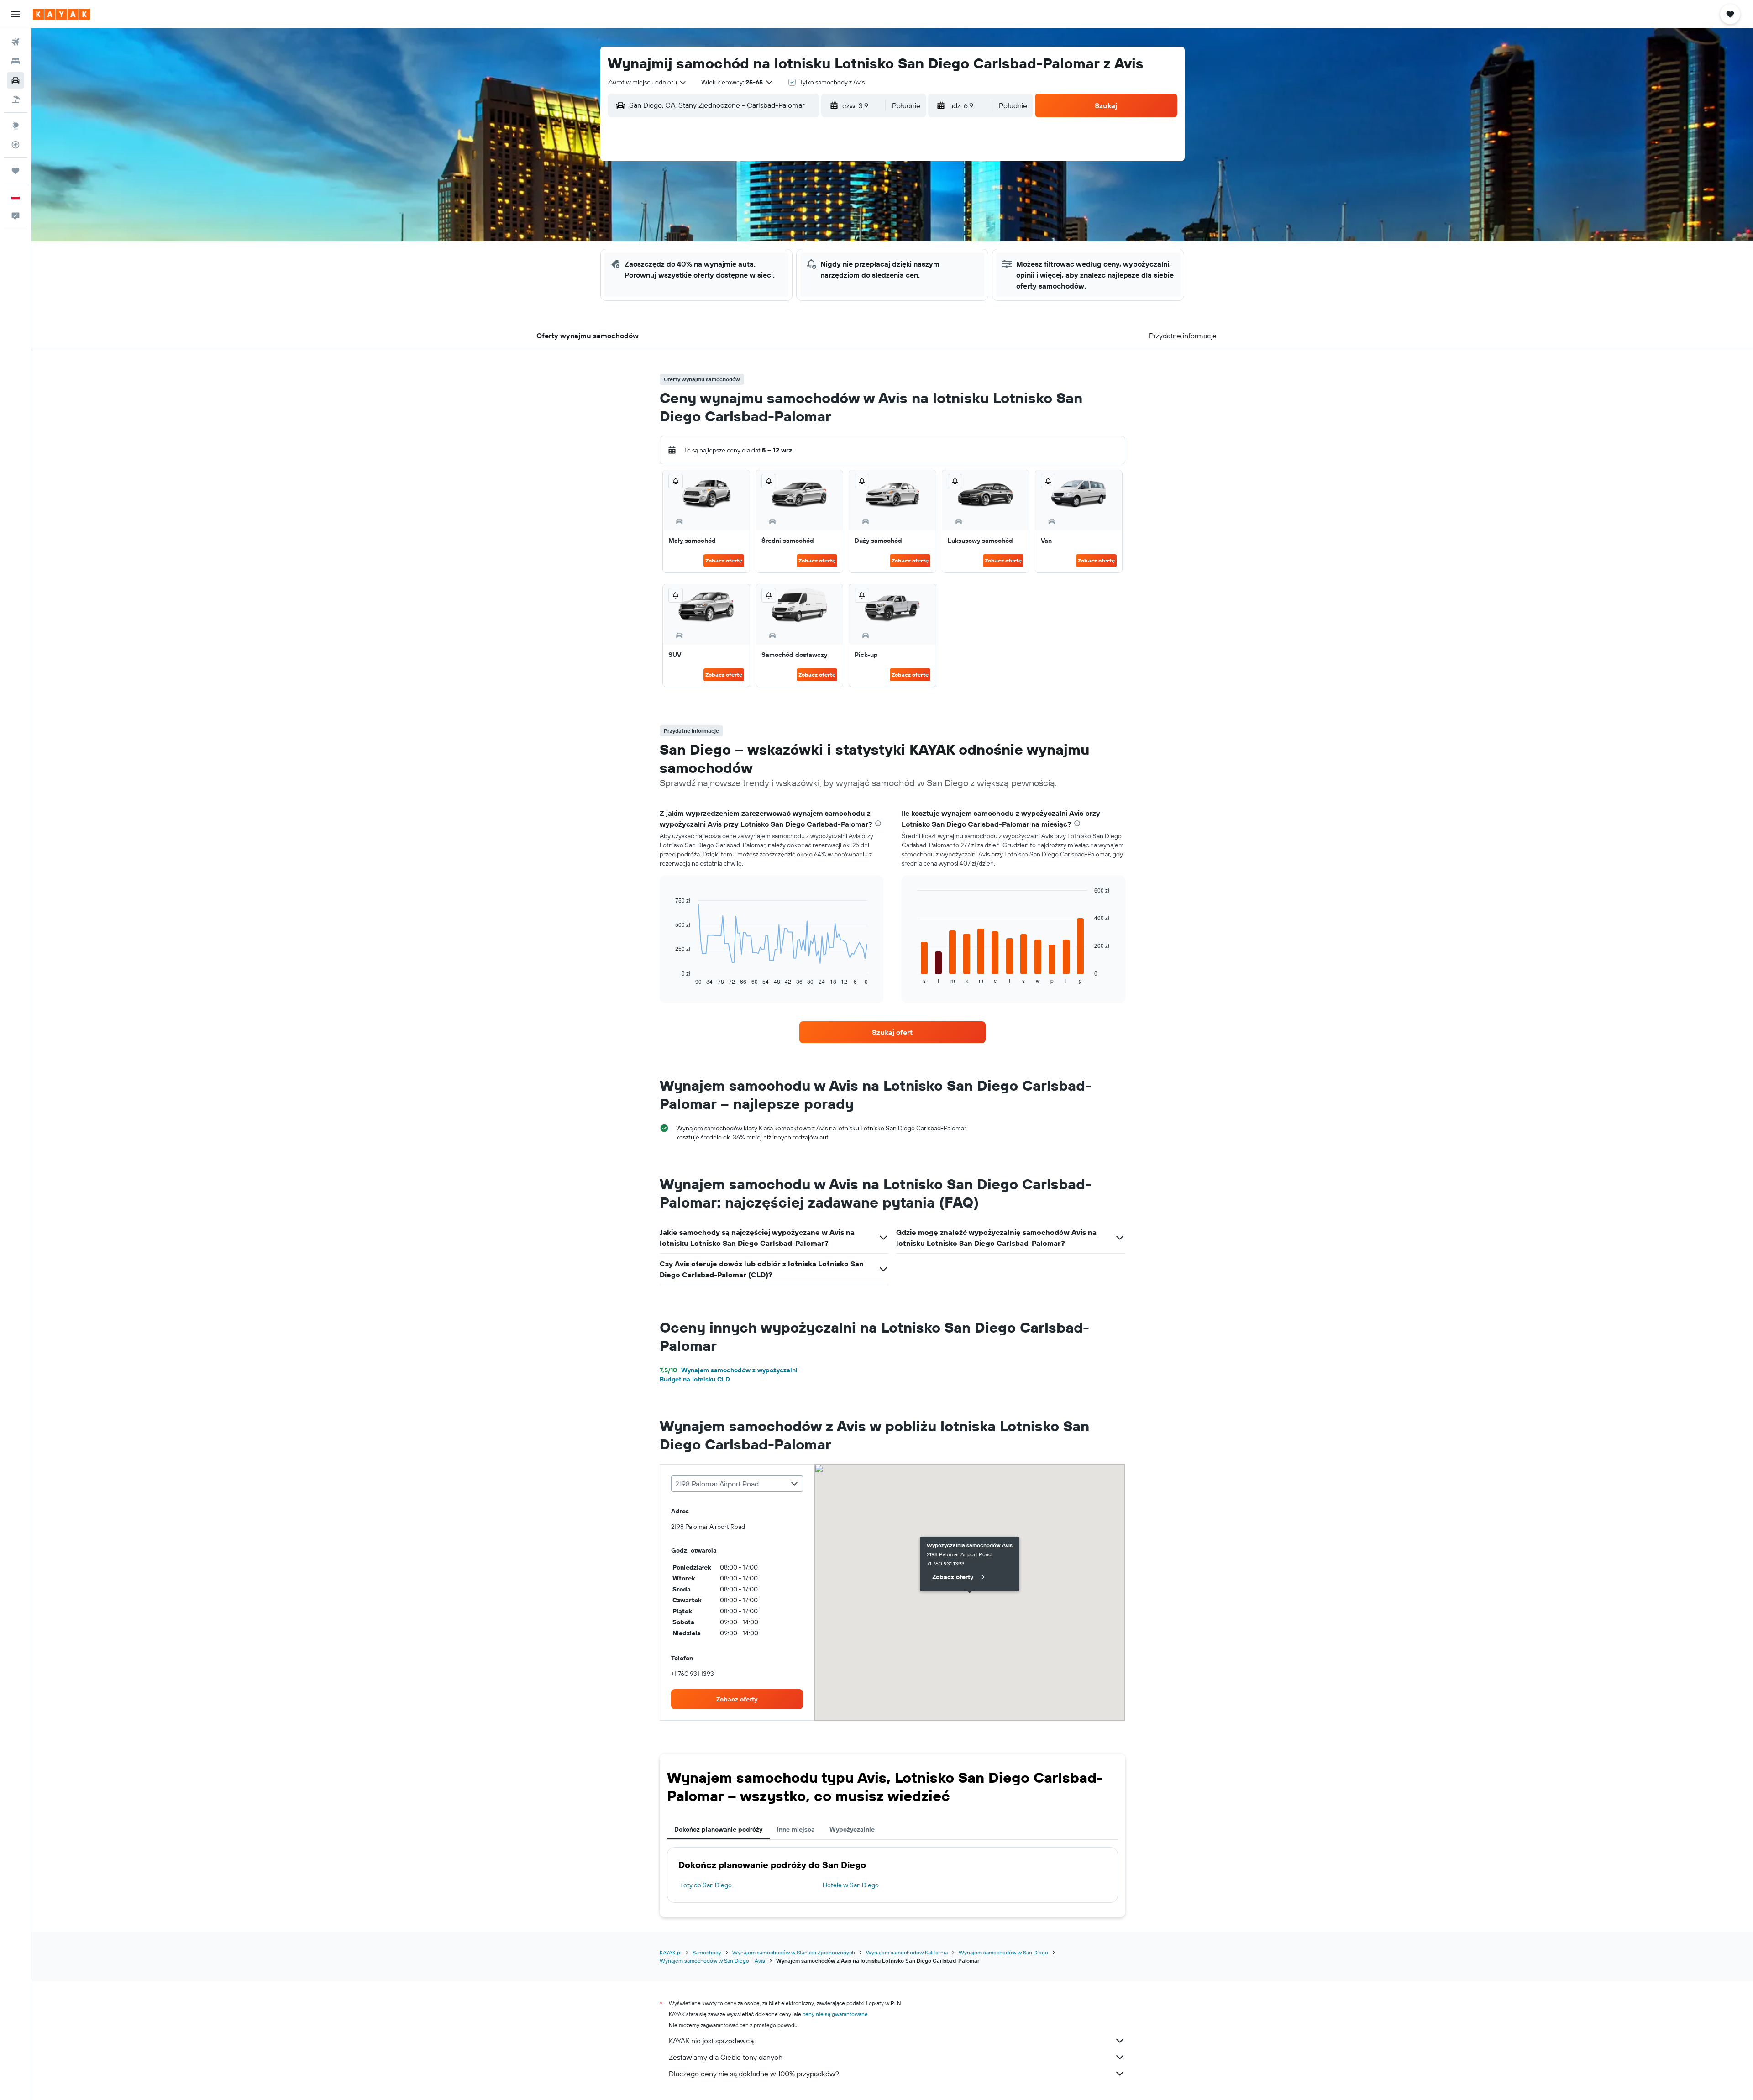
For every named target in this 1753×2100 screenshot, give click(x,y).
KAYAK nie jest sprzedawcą (711, 2041)
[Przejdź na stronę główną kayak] (61, 14)
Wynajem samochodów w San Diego (1003, 1952)
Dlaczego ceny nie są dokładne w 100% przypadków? (754, 2074)
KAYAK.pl (671, 1952)
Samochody (707, 1952)
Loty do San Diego (706, 1885)
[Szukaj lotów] (16, 42)
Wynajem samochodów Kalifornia (907, 1952)
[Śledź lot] (16, 145)
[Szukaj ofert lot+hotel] (16, 100)
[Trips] (16, 171)
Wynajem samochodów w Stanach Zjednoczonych (794, 1952)
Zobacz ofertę (724, 560)
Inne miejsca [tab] (796, 1829)
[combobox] (647, 82)
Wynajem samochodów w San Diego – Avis (712, 1961)
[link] (892, 1032)
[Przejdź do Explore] (16, 126)
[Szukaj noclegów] (16, 61)
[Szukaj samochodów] (16, 80)
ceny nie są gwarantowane (835, 2014)
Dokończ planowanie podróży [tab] (718, 1829)
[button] (16, 14)
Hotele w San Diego (851, 1885)
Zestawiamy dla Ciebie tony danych (726, 2057)
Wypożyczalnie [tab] (852, 1829)
